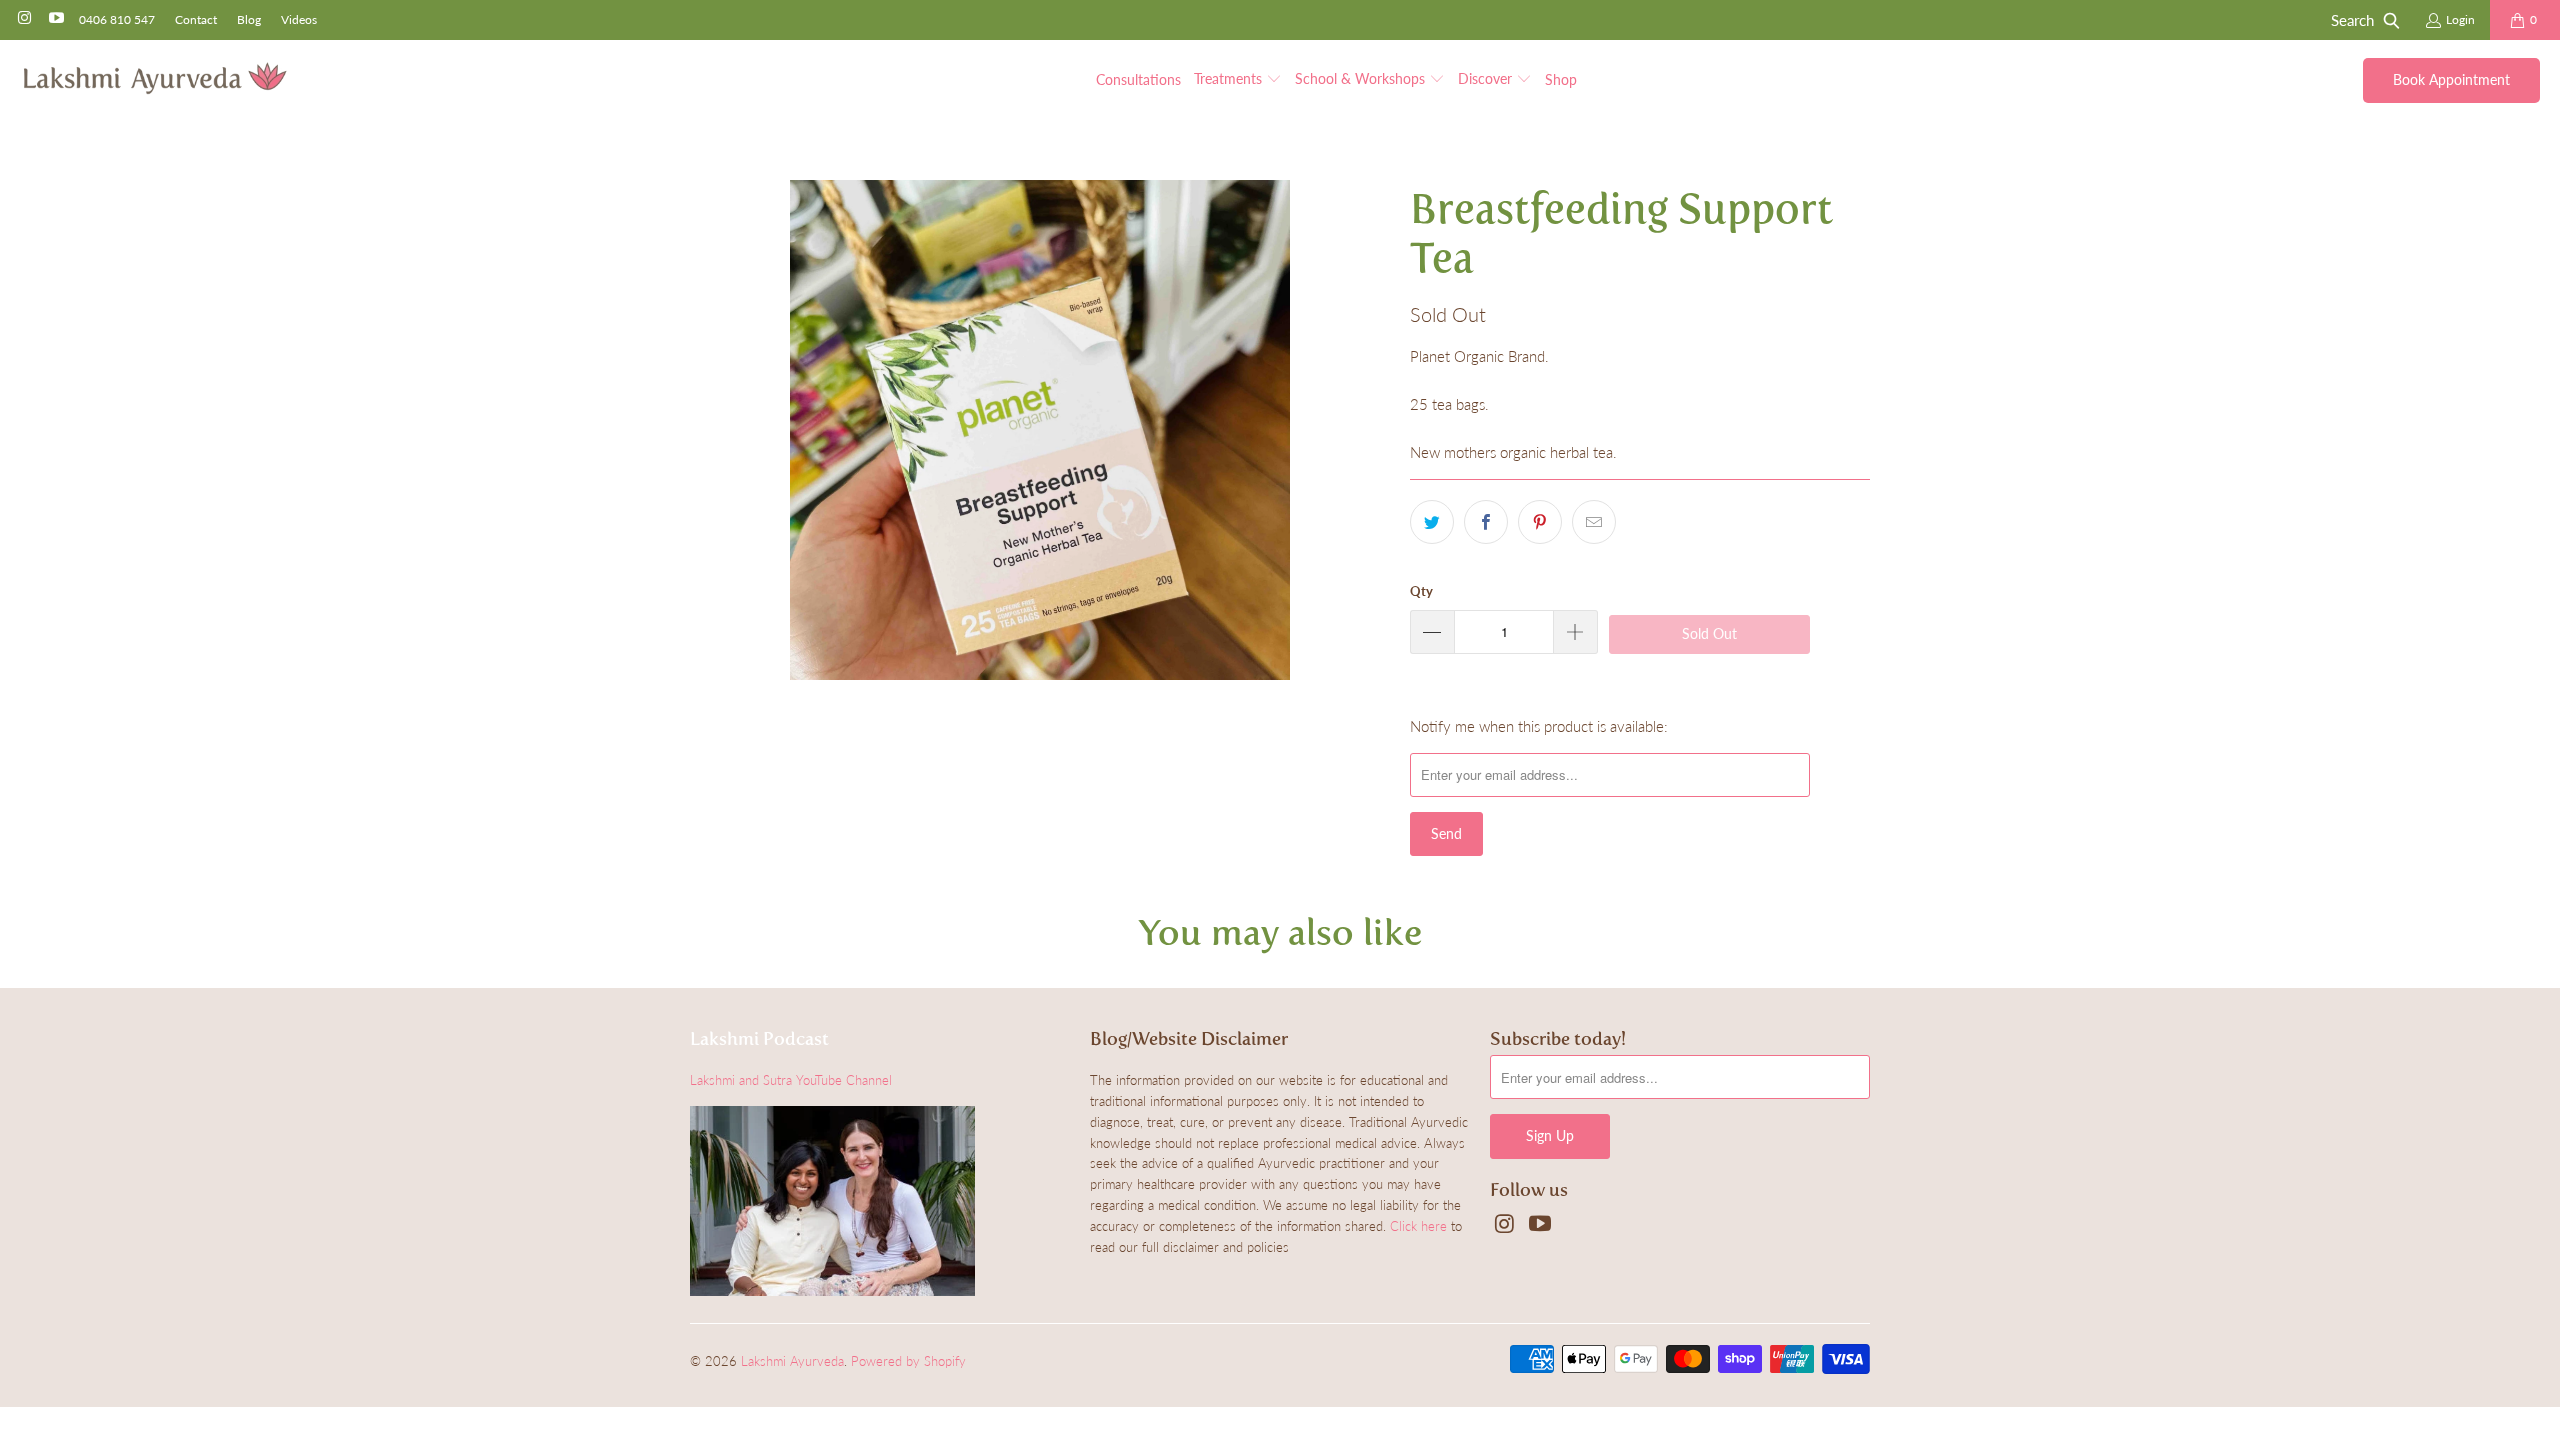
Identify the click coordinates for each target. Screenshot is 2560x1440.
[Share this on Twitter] (1432, 522)
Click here (1418, 1226)
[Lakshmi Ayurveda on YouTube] (54, 19)
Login (2460, 19)
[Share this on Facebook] (1486, 522)
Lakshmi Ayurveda (792, 1361)
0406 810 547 (117, 19)
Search (2352, 20)
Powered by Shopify (908, 1361)
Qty (1421, 591)
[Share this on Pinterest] (1540, 522)
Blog (249, 19)
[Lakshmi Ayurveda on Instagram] (23, 19)
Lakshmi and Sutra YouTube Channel (791, 1080)
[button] (1238, 80)
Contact (196, 19)
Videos (299, 19)
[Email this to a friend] (1594, 522)
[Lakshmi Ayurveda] (155, 79)
